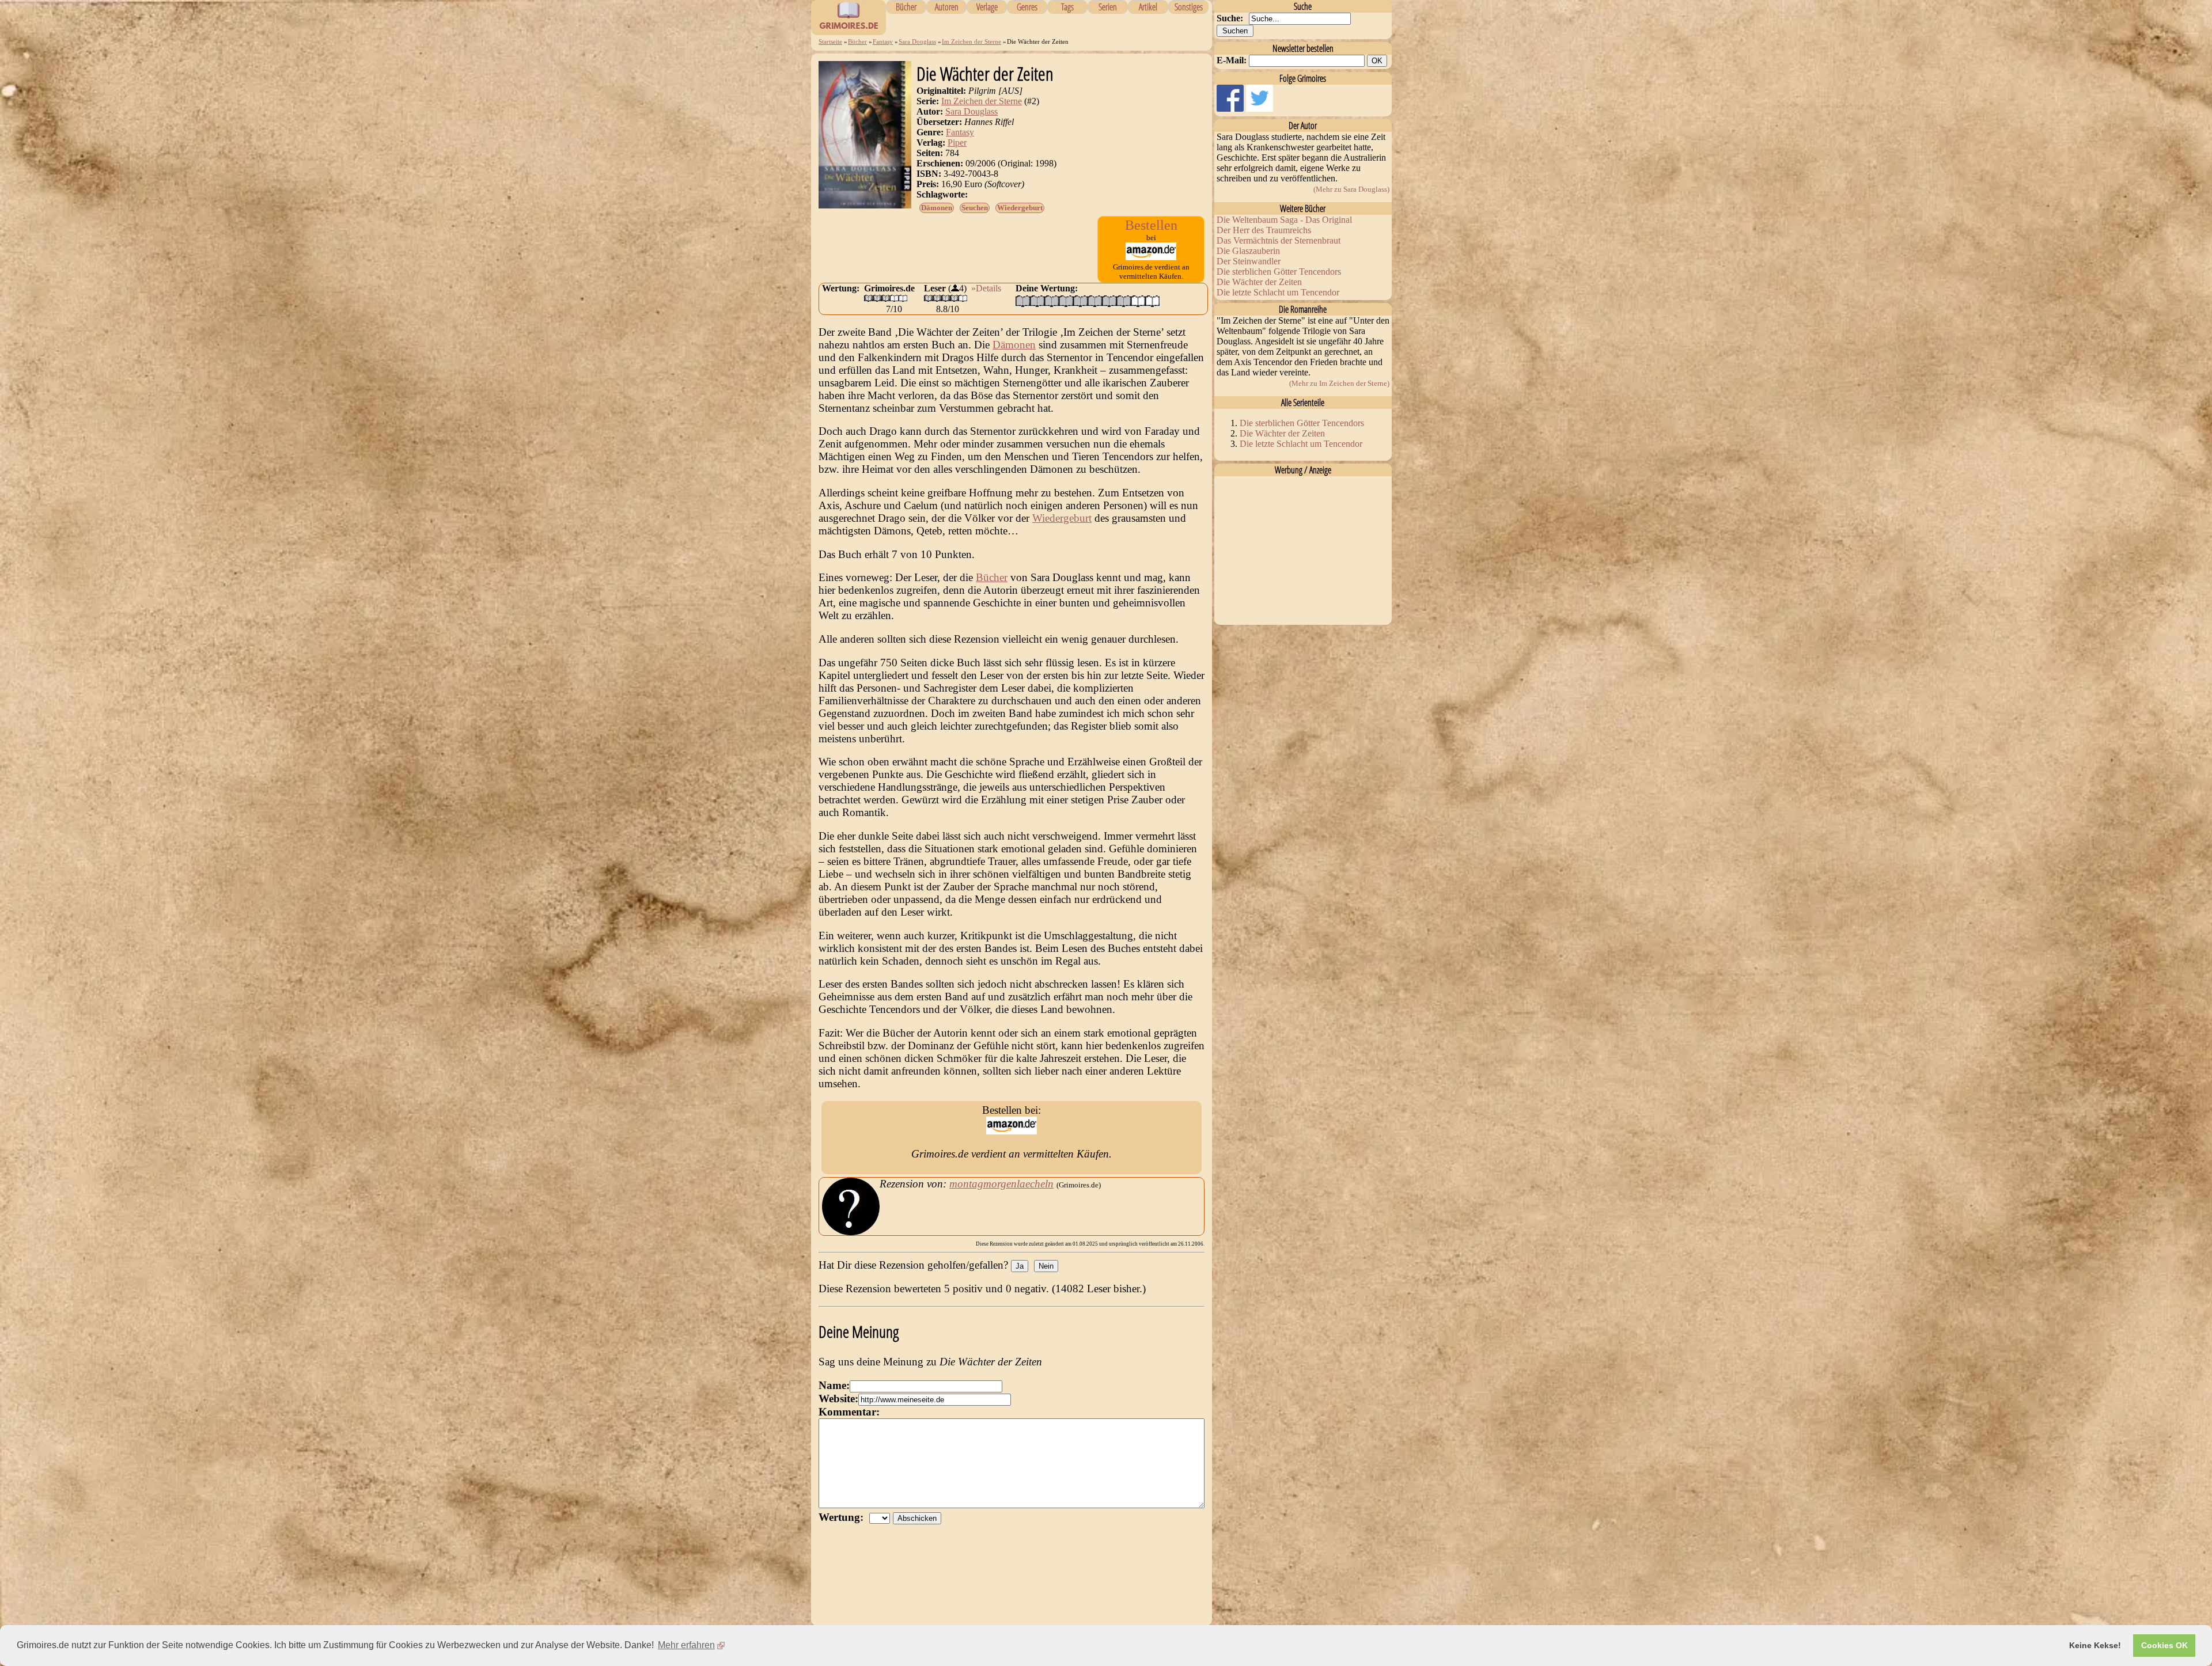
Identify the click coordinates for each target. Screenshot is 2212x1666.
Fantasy (883, 41)
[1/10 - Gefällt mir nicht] (1023, 301)
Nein (1046, 1266)
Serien (1108, 7)
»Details (986, 288)
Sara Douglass (917, 41)
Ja (1020, 1266)
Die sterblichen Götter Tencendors (1279, 272)
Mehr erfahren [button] (686, 1645)
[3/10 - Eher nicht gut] (1052, 301)
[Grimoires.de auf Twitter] (1260, 109)
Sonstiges (1189, 7)
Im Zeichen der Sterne (971, 41)
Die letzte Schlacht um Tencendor (1278, 292)
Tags (1067, 7)
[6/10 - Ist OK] (1095, 301)
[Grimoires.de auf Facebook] (1231, 109)
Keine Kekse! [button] (2095, 1645)
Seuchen (975, 208)
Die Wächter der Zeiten (1259, 282)
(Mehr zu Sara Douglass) (1351, 189)
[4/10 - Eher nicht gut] (1066, 301)
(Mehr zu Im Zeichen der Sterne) (1339, 383)
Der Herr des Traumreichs (1264, 230)
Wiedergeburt (1020, 208)
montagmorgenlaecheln (1001, 1184)
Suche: (1230, 18)
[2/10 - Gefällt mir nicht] (1037, 301)
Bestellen (1151, 225)
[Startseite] (849, 29)
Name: (834, 1385)
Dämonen (937, 208)
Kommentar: (849, 1412)
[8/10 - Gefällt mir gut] (1124, 301)
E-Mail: (1232, 60)
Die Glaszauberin (1248, 251)
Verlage (987, 7)
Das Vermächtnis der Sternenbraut (1279, 240)
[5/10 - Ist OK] (1080, 301)
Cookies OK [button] (2164, 1645)
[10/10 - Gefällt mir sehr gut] (1152, 301)
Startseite (830, 41)
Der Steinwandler (1249, 261)
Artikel (1148, 7)
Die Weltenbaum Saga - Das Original (1284, 220)
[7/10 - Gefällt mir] (1109, 301)
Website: (838, 1399)
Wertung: (844, 1517)
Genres (1027, 7)
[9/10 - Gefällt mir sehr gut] (1138, 301)
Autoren (947, 7)
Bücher (906, 7)
